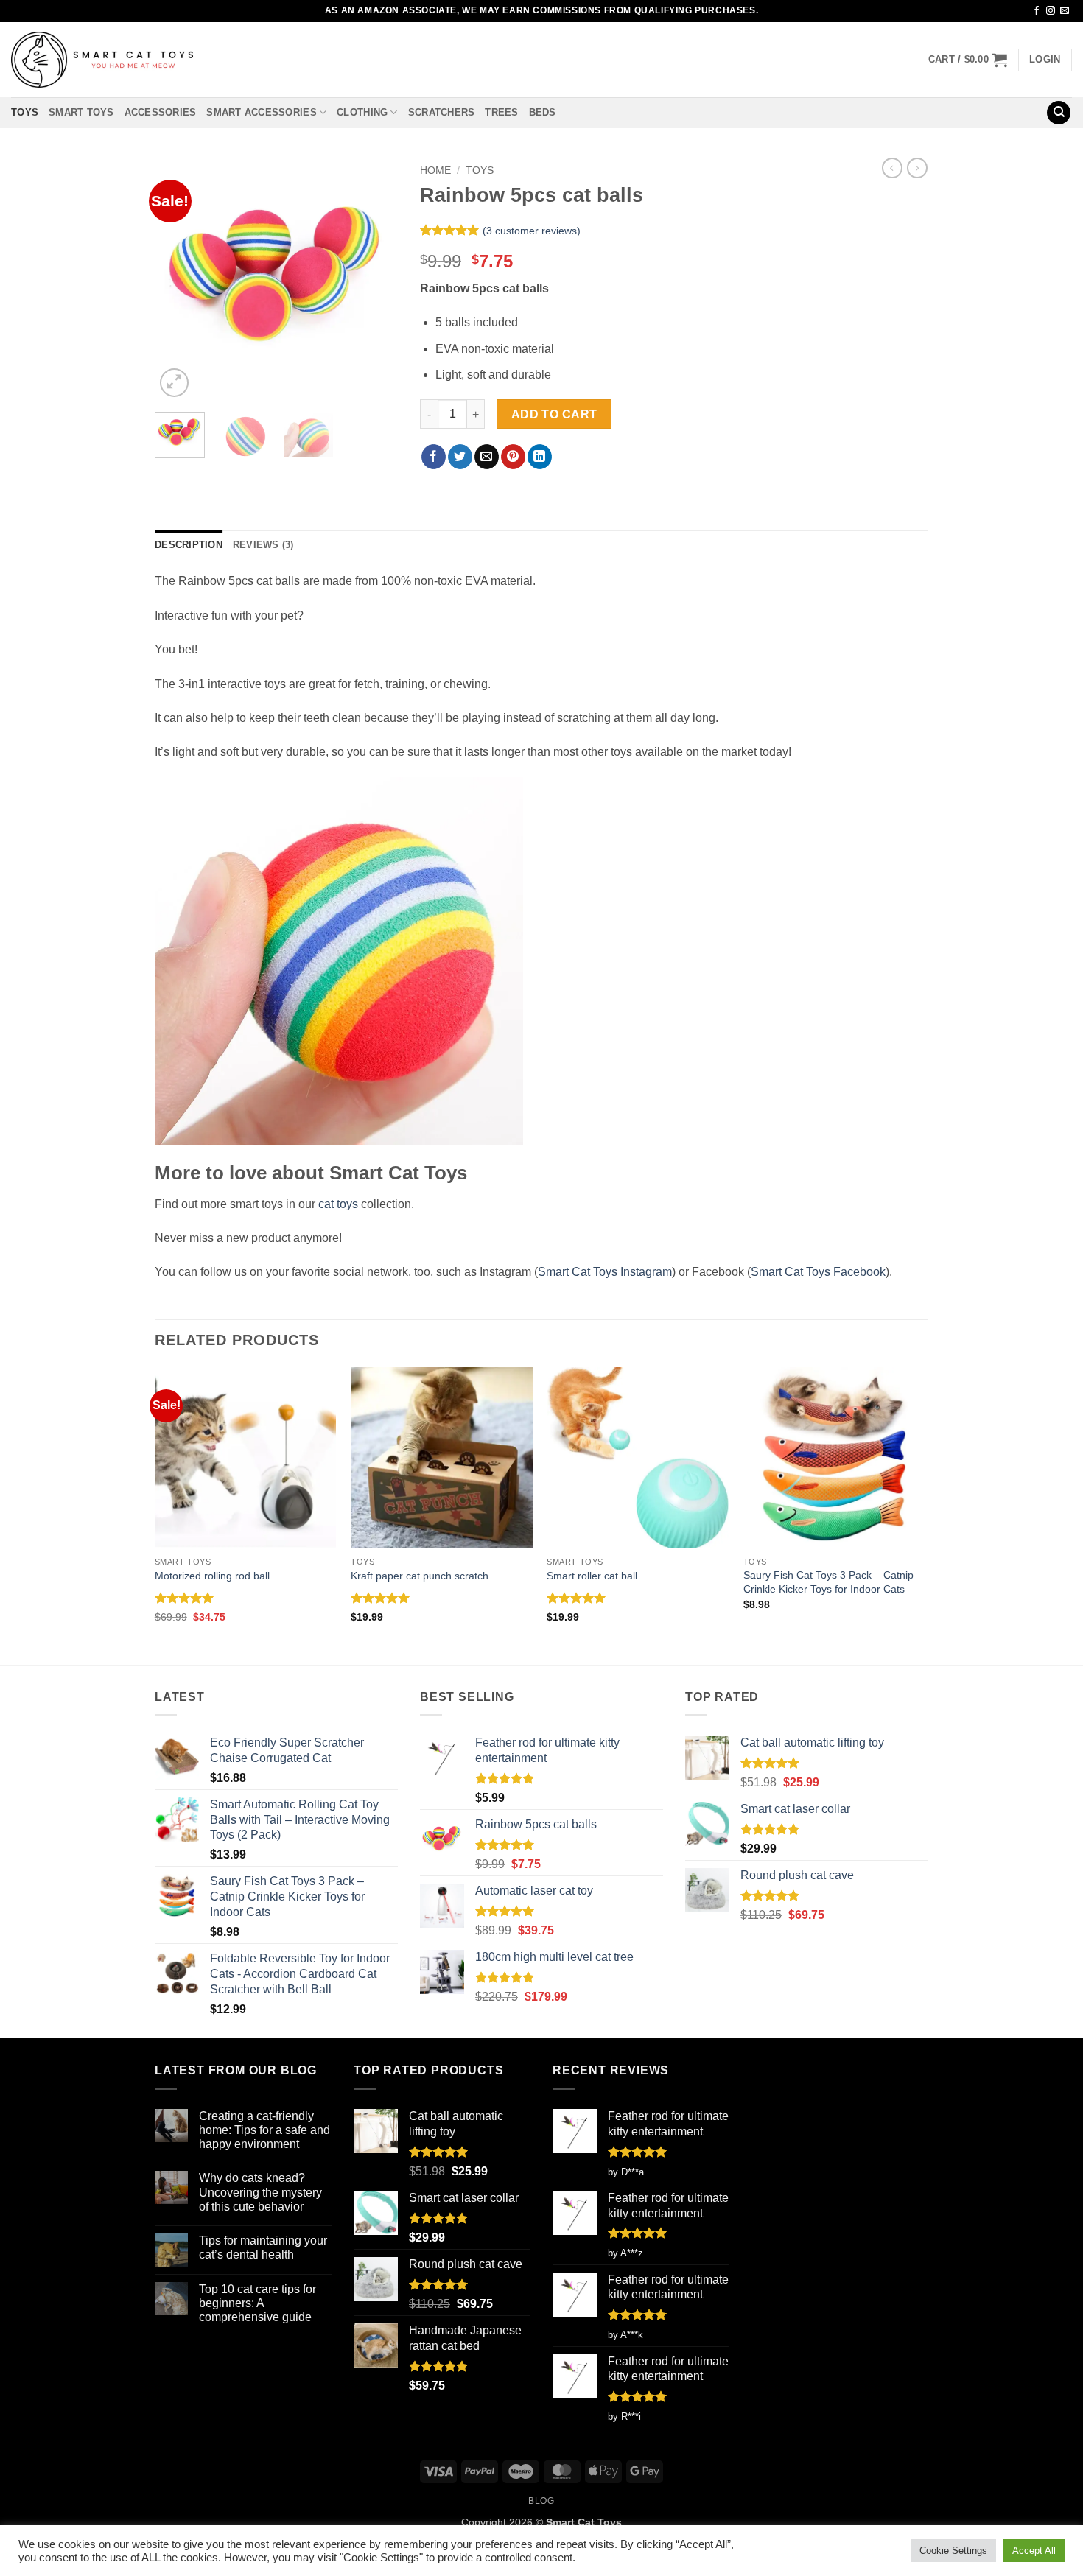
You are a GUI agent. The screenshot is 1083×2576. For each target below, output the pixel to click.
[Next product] (892, 168)
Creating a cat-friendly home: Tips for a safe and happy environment (264, 2130)
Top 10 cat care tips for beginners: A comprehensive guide (257, 2303)
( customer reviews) (532, 231)
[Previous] (178, 279)
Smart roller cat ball (592, 1576)
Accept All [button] (1034, 2551)
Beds (543, 112)
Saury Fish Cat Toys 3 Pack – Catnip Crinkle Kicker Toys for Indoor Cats (828, 1582)
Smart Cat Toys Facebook (818, 1272)
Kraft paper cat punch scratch (420, 1576)
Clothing (362, 112)
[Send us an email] (1065, 11)
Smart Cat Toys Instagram (605, 1272)
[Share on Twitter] (460, 457)
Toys (25, 112)
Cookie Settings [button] (953, 2551)
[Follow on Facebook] (1037, 11)
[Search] (1059, 113)
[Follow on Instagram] (1051, 11)
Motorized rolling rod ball (212, 1576)
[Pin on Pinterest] (513, 457)
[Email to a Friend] (487, 457)
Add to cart (554, 414)
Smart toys (81, 112)
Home (435, 171)
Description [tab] (189, 545)
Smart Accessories (261, 112)
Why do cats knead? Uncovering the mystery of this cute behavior (260, 2192)
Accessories (161, 112)
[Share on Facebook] (434, 457)
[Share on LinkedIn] (540, 457)
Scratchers (442, 112)
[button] (968, 60)
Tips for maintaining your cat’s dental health (263, 2247)
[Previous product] (917, 168)
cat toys (338, 1204)
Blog (541, 2501)
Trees (501, 112)
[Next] (374, 279)
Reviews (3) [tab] (263, 545)
